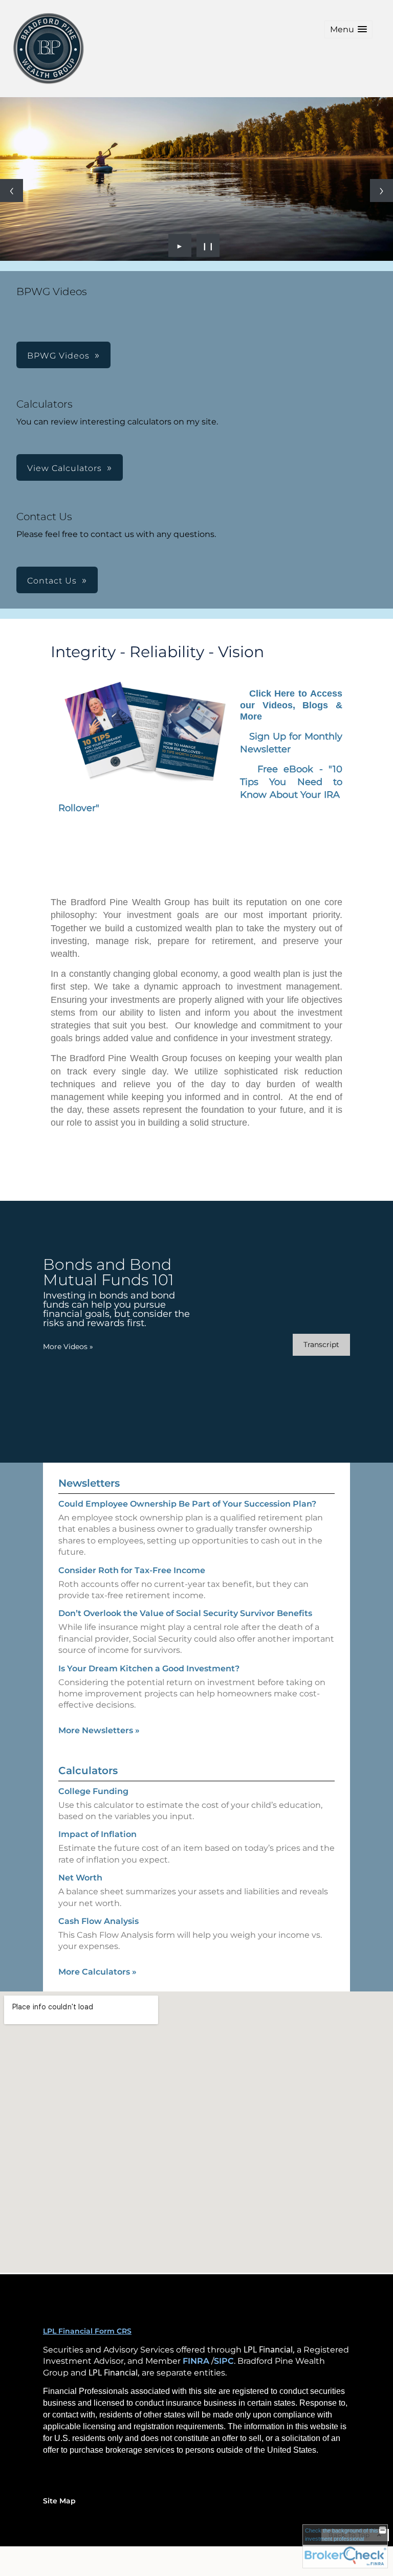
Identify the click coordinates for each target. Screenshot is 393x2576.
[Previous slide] (12, 191)
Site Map (59, 2501)
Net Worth (80, 1878)
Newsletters (89, 1483)
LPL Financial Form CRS (87, 2331)
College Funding (93, 1791)
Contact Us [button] (52, 581)
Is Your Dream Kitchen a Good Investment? (149, 1668)
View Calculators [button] (64, 468)
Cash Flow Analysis (99, 1921)
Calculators (88, 1771)
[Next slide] (381, 191)
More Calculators (97, 1972)
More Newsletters (99, 1730)
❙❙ (208, 245)
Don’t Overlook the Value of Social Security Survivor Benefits (185, 1613)
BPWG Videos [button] (58, 356)
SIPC (224, 2361)
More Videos (68, 1347)
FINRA (196, 2361)
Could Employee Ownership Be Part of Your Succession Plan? (187, 1504)
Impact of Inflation (97, 1834)
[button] (348, 29)
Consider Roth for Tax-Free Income (132, 1570)
